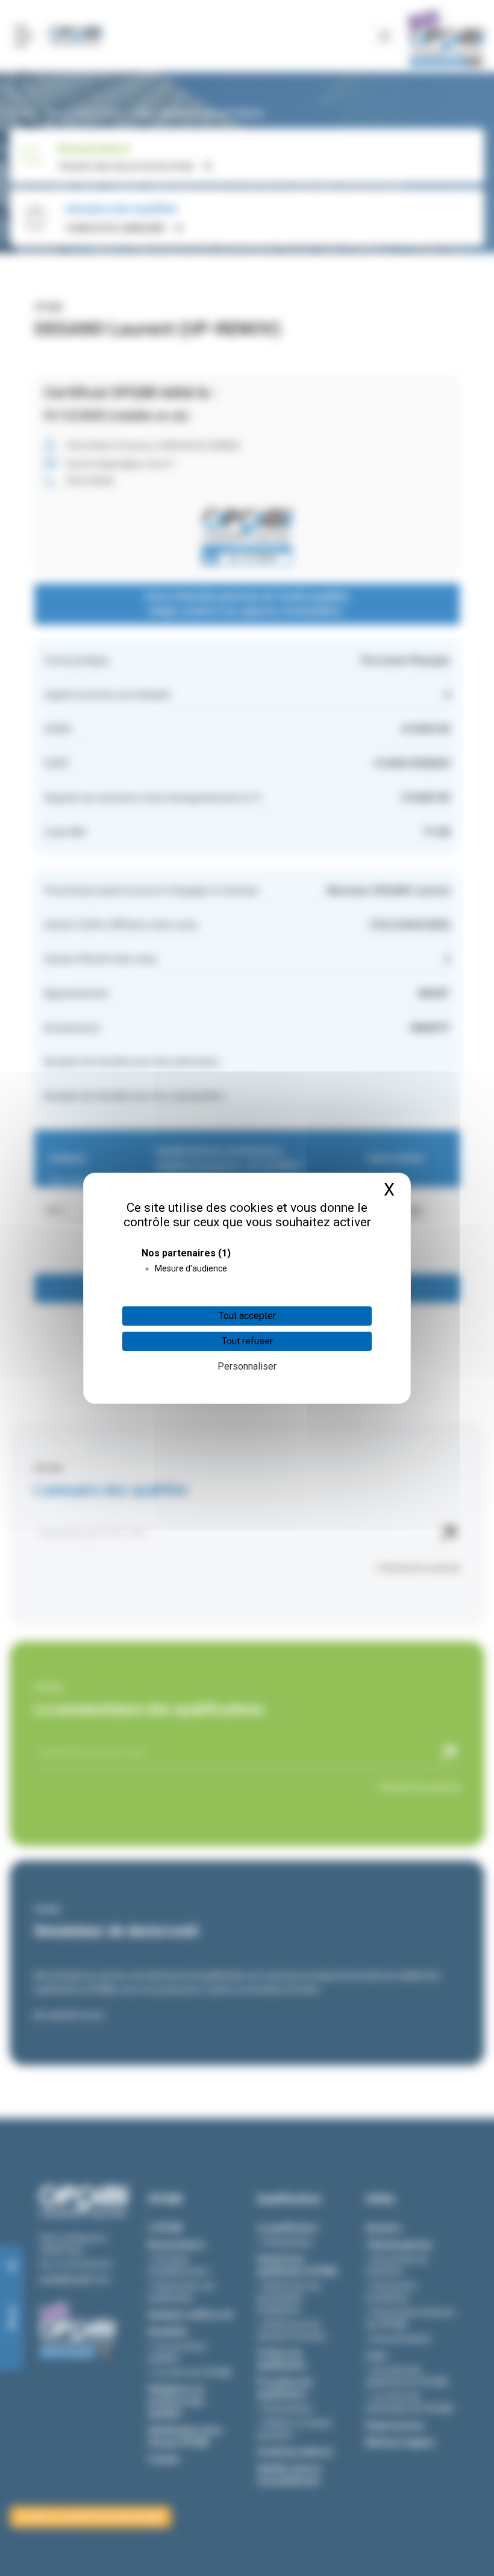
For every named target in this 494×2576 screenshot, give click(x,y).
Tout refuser (247, 1341)
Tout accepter (247, 1316)
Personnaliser (247, 1366)
